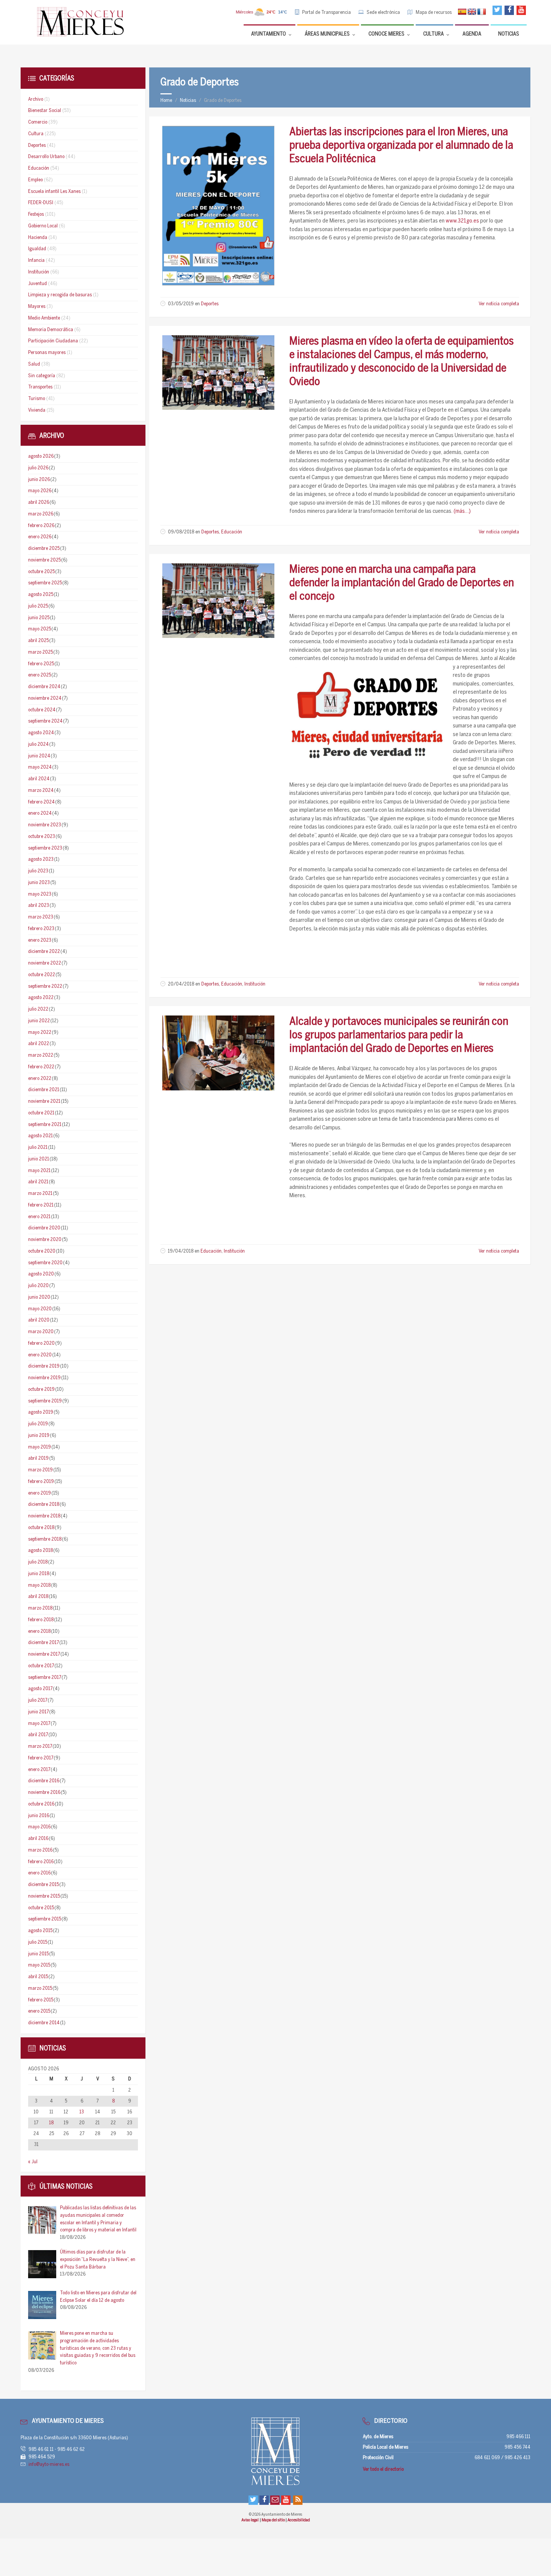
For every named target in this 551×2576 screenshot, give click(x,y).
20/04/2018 (181, 984)
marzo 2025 (40, 652)
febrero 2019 (41, 1482)
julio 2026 (38, 468)
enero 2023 (40, 940)
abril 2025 (38, 641)
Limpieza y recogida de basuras (60, 295)
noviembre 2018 (44, 1516)
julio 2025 (38, 606)
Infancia (36, 261)
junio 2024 (39, 756)
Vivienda (37, 410)
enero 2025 (40, 675)
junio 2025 (39, 618)
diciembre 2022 (44, 952)
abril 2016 (38, 1839)
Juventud (37, 284)
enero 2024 (40, 813)
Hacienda (38, 238)
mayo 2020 (40, 1309)
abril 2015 (38, 1977)
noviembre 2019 (44, 1378)
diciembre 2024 (44, 687)
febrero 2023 (41, 929)
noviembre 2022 (45, 963)
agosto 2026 (41, 456)
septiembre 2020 (45, 1263)
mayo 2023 (40, 894)
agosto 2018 (40, 1551)
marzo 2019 (40, 1470)
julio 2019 (38, 1424)
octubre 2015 (41, 1908)
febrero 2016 (41, 1862)
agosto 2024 (41, 733)
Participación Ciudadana (53, 341)
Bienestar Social (45, 111)
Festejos (36, 214)
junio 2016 (39, 1816)
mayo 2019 (40, 1447)
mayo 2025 (40, 629)
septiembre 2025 (45, 583)
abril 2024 (39, 779)
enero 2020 (40, 1355)
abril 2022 (39, 1044)
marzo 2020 (41, 1332)
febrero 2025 (41, 664)
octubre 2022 (42, 975)
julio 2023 (38, 871)
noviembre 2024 (45, 698)
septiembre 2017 (45, 1678)
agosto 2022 (41, 998)
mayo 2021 (39, 1171)
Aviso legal (250, 2520)
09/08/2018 (181, 532)
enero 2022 (40, 1079)
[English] (472, 12)
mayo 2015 (39, 1965)
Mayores (37, 307)
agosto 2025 (41, 595)
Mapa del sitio (274, 2520)
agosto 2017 (40, 1689)
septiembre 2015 (45, 1919)
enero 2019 (40, 1493)
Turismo (37, 399)
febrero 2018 (41, 1620)
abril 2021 (38, 1182)
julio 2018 (38, 1562)
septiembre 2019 (45, 1401)
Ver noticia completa (499, 304)
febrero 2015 (41, 2000)
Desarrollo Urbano (46, 157)
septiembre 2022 (45, 986)
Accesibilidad (299, 2520)
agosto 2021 (40, 1136)
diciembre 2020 (44, 1228)
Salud (34, 364)
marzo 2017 (40, 1746)
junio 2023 (39, 883)
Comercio (38, 122)
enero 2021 (39, 1217)
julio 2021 (38, 1148)
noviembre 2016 (44, 1793)
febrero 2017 (41, 1758)
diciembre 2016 (44, 1781)
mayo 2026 (40, 491)
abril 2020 (39, 1320)
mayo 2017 (39, 1724)
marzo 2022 (41, 1055)
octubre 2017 (41, 1666)
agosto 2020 (41, 1274)
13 (82, 2112)
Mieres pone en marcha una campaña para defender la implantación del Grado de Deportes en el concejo (402, 583)
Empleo (35, 180)
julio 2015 (38, 1942)
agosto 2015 (40, 1931)
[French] (482, 12)
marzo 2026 (41, 514)
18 (51, 2123)
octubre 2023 (42, 837)
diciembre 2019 (44, 1366)
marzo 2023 (41, 917)
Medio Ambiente (44, 318)
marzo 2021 (40, 1194)
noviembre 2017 (44, 1654)
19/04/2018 (181, 1251)
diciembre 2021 (44, 1090)
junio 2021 (39, 1159)
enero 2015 (39, 2011)
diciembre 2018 (44, 1505)
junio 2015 (38, 1954)
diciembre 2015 (43, 1885)
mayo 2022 (40, 1033)
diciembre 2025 (44, 549)
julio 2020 (38, 1286)
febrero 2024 (41, 802)
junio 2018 (39, 1574)
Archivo (36, 99)
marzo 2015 (40, 1988)
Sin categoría (42, 376)
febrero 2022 (41, 1067)
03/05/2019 (181, 304)
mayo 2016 (39, 1827)
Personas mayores (47, 353)
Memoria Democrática (51, 330)
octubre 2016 (41, 1804)
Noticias (188, 101)
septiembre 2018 (45, 1539)
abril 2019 (38, 1458)
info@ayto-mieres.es (49, 2465)
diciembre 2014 (44, 2023)
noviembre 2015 (44, 1896)
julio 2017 (38, 1700)
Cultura (36, 134)
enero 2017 (39, 1770)
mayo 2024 (40, 767)
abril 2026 (39, 503)
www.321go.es (462, 221)
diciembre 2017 (43, 1643)
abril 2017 (38, 1735)
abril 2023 (39, 906)
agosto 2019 (41, 1412)
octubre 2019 (41, 1390)
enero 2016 (39, 1873)
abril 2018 (38, 1597)
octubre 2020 (42, 1251)
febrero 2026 (41, 526)
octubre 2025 (41, 572)
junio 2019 (39, 1436)
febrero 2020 (41, 1343)
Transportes (40, 387)
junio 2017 (38, 1712)
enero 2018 (39, 1631)
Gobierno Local (43, 226)
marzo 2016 (40, 1850)
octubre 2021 (41, 1113)
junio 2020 (39, 1297)
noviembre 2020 (45, 1240)
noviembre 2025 (44, 560)
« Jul (33, 2162)
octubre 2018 (41, 1528)
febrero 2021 (41, 1205)
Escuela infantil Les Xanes (54, 192)
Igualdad (37, 249)
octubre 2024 (42, 710)
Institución (255, 984)
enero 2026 (40, 537)
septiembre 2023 (45, 848)
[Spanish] (462, 12)
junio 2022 (39, 1021)
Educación (232, 532)
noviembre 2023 (45, 825)
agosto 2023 (41, 859)
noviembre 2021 (44, 1101)
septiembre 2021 (45, 1125)
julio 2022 (38, 1009)
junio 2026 (39, 480)
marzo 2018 (40, 1608)
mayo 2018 (39, 1585)
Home (166, 101)
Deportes (210, 304)
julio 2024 (38, 744)
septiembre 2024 (45, 721)
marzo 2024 (41, 791)
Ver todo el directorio (383, 2469)
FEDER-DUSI (41, 203)
